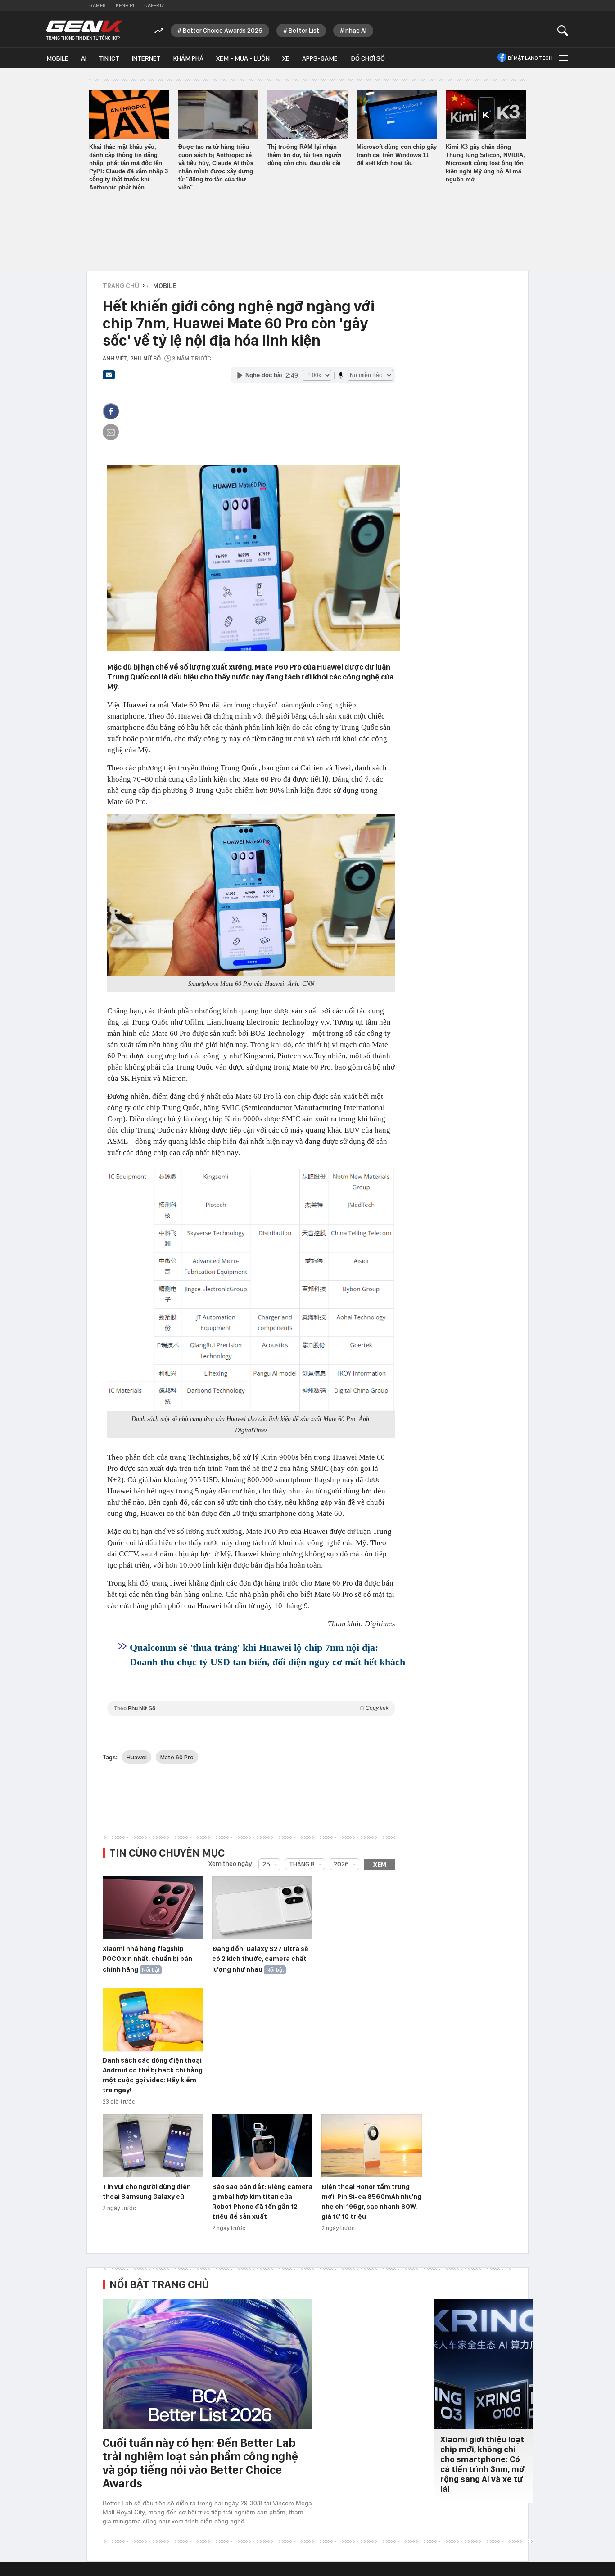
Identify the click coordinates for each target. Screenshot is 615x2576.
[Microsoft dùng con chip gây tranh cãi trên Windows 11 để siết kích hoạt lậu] (397, 115)
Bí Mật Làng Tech (530, 58)
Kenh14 (125, 5)
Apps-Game (320, 58)
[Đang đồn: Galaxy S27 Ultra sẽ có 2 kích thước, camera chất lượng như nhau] (262, 1908)
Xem (380, 1865)
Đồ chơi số (368, 58)
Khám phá (188, 58)
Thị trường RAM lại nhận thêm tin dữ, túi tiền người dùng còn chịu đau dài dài (305, 155)
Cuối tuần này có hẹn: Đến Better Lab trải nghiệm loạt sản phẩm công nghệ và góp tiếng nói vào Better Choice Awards (200, 2463)
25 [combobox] (266, 1864)
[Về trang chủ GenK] (85, 30)
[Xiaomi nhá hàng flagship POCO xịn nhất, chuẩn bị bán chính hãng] (153, 1908)
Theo (251, 1708)
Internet (146, 58)
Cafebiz (154, 5)
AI (84, 58)
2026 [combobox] (341, 1864)
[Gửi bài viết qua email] (109, 378)
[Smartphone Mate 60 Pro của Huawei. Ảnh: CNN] (251, 895)
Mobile (57, 58)
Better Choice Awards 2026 (223, 31)
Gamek (97, 5)
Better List (304, 31)
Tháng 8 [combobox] (302, 1864)
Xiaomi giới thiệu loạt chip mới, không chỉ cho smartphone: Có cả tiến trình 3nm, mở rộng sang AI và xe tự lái (482, 2464)
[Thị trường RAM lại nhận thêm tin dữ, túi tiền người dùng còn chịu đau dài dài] (307, 115)
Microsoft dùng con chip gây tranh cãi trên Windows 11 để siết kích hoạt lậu (397, 155)
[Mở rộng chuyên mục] (563, 58)
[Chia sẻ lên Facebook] (111, 411)
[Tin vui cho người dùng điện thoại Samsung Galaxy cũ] (153, 2146)
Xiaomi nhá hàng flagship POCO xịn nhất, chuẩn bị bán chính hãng (147, 1959)
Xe (286, 58)
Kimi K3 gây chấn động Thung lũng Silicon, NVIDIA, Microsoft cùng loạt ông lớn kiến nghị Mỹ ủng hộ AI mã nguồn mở (485, 163)
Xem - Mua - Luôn (243, 58)
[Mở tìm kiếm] (563, 30)
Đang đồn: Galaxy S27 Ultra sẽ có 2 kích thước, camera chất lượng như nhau (260, 1959)
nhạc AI (356, 31)
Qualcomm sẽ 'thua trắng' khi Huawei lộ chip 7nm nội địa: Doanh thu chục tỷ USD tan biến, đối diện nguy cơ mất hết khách (267, 1655)
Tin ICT (109, 58)
